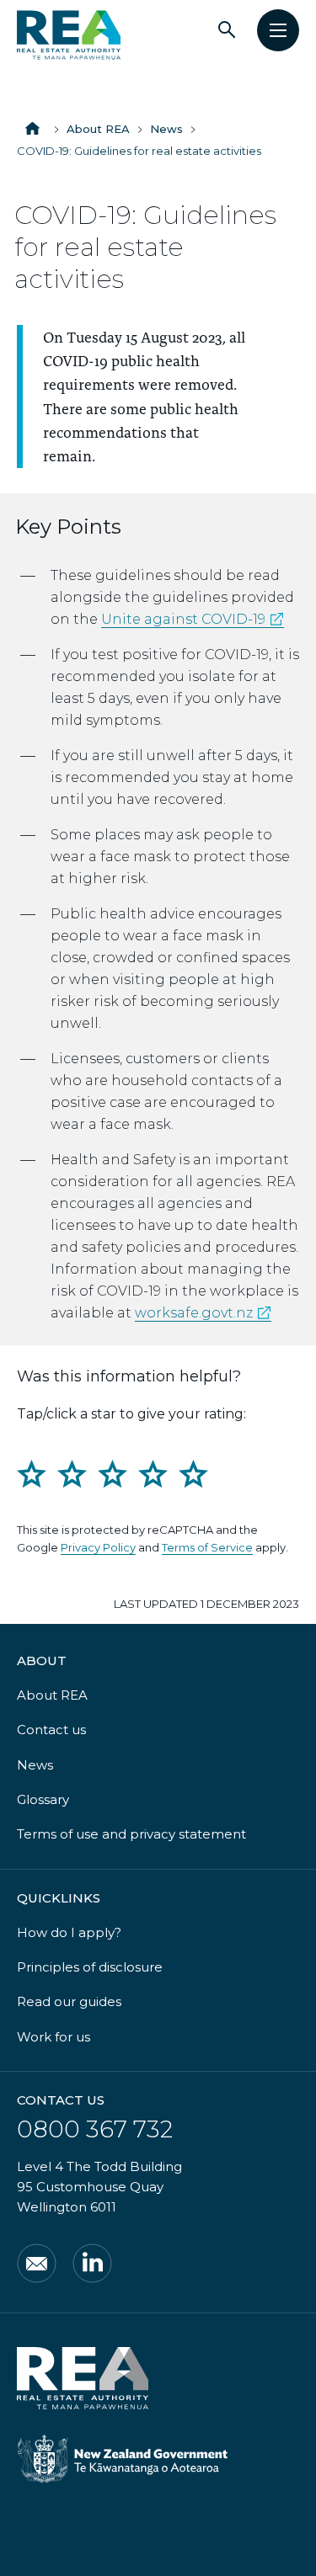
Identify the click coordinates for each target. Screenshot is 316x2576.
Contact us (51, 1730)
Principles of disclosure (90, 1967)
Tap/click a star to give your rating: (131, 1414)
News (166, 129)
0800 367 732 (95, 2129)
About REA (98, 129)
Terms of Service (207, 1547)
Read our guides (69, 2001)
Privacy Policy (98, 1547)
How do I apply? (69, 1932)
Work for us (54, 2037)
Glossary (43, 1799)
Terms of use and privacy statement (131, 1834)
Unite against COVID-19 (193, 620)
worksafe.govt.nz (203, 1313)
